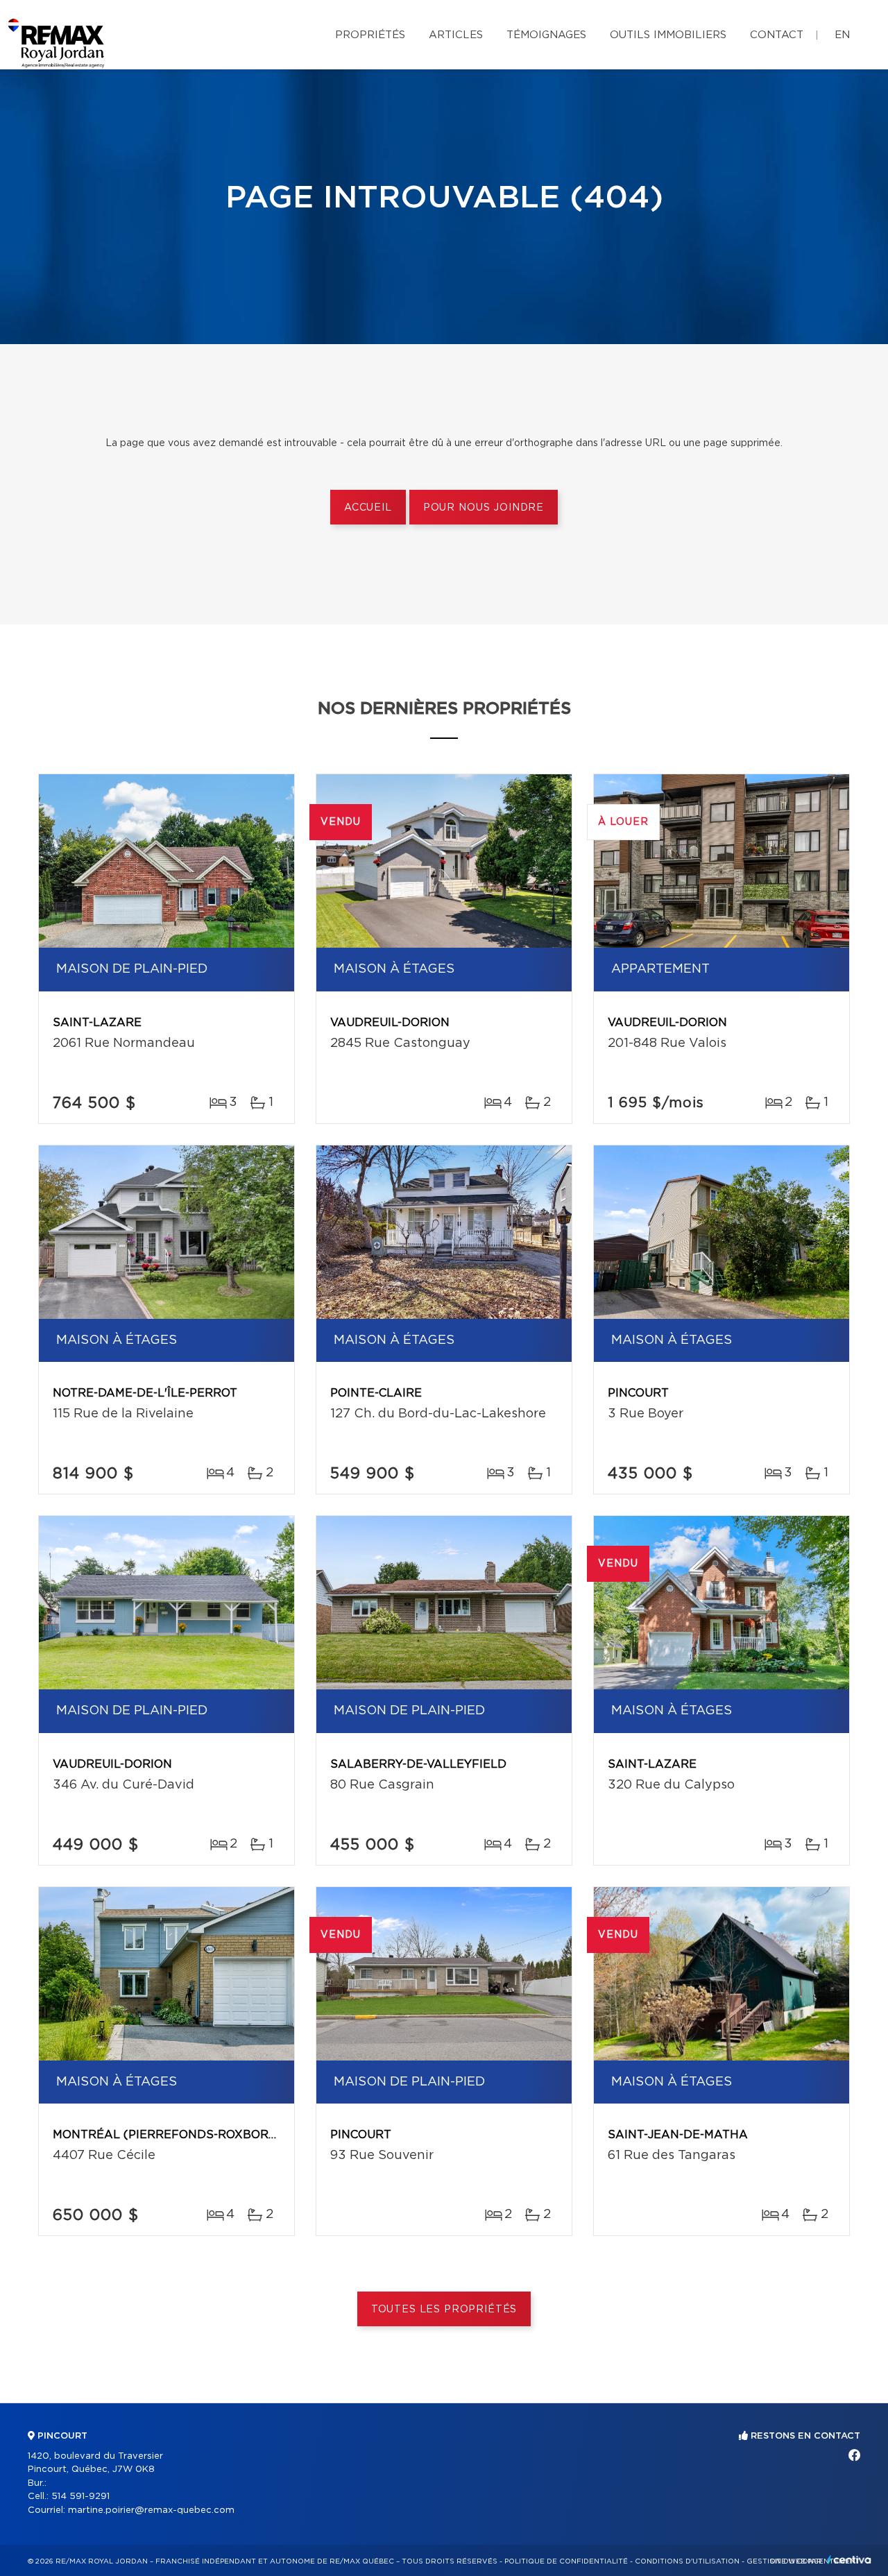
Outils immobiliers (668, 35)
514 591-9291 (80, 2497)
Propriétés (370, 35)
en (842, 35)
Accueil (368, 508)
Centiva (849, 2560)
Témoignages (546, 35)
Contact (777, 35)
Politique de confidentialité (566, 2561)
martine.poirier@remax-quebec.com (151, 2510)
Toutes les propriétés (444, 2310)
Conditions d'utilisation (687, 2561)
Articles (456, 35)
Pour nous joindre (484, 508)
